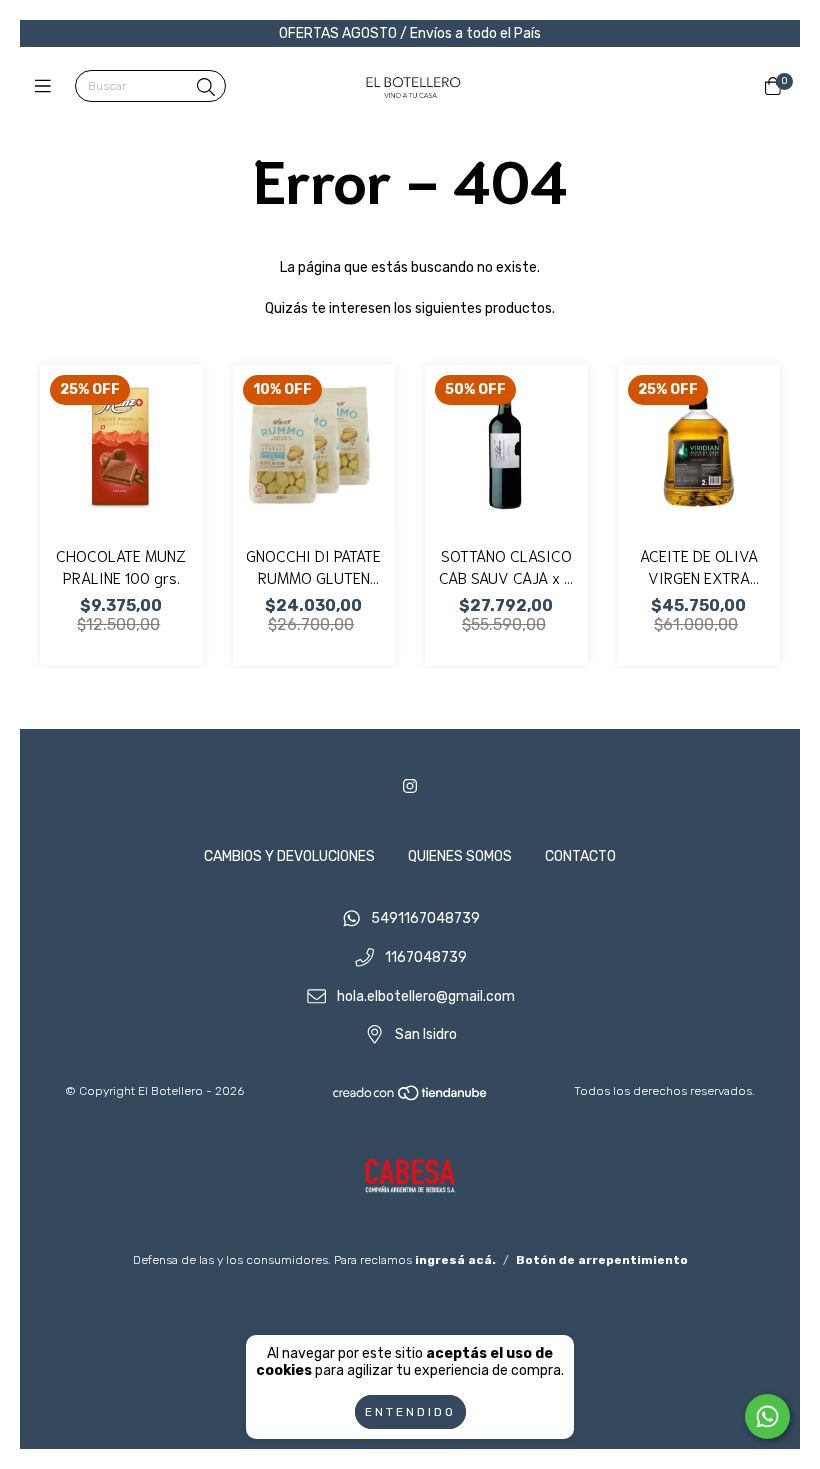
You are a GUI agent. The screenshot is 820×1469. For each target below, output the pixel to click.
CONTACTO (580, 856)
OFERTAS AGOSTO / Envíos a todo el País (410, 33)
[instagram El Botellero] (410, 786)
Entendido (410, 1412)
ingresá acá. (455, 1260)
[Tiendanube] (411, 1098)
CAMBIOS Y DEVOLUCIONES (289, 856)
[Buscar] (206, 88)
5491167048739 (425, 919)
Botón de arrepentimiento (602, 1260)
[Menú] (47, 87)
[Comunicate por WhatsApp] (767, 1416)
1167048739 (426, 958)
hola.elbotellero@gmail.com (426, 996)
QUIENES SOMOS (460, 856)
